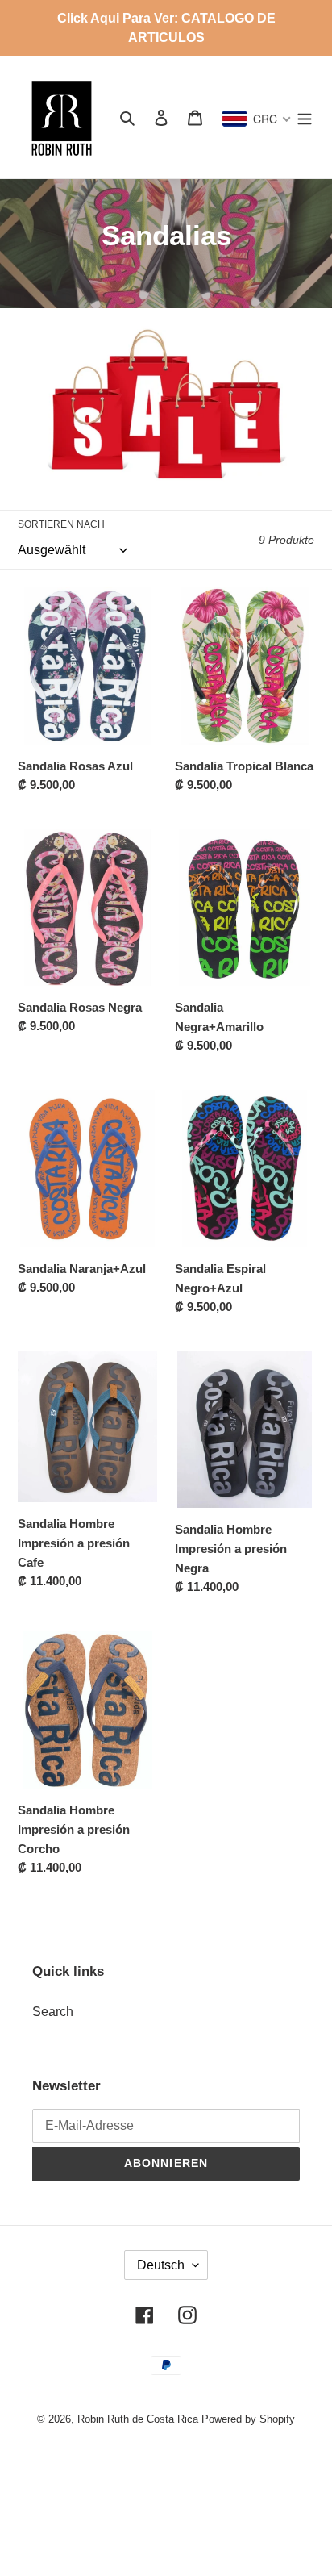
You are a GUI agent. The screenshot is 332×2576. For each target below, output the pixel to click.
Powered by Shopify (248, 2419)
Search (53, 2012)
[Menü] (305, 117)
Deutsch (161, 2265)
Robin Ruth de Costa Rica (138, 2419)
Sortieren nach (61, 524)
